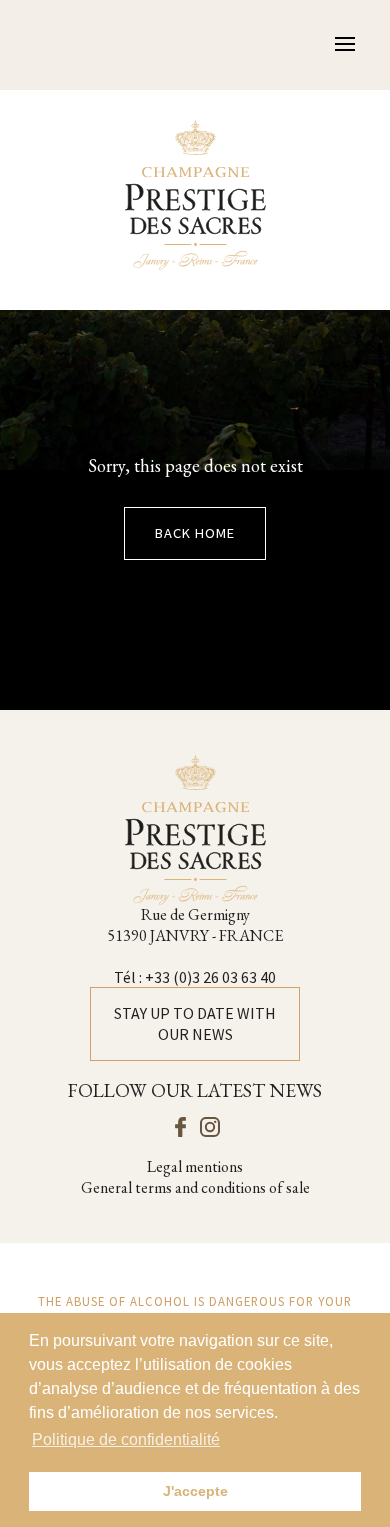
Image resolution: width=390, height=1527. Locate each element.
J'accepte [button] (195, 1491)
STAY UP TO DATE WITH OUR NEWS (195, 1023)
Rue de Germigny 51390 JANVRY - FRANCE (195, 925)
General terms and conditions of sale (195, 1188)
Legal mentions (195, 1167)
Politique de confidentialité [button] (126, 1439)
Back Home (195, 533)
